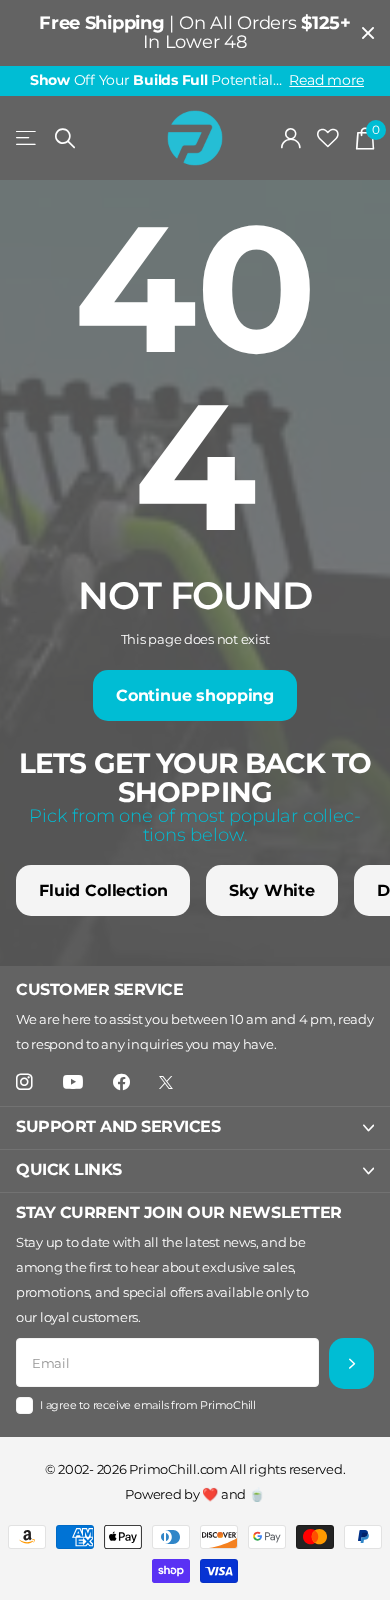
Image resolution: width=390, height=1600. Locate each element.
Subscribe (351, 1363)
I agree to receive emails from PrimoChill (148, 1405)
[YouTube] (73, 1083)
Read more (326, 80)
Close (368, 33)
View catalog (27, 138)
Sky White (272, 890)
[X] (166, 1082)
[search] (65, 138)
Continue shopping (195, 695)
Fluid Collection (103, 890)
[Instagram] (24, 1082)
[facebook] (121, 1082)
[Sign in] (291, 138)
